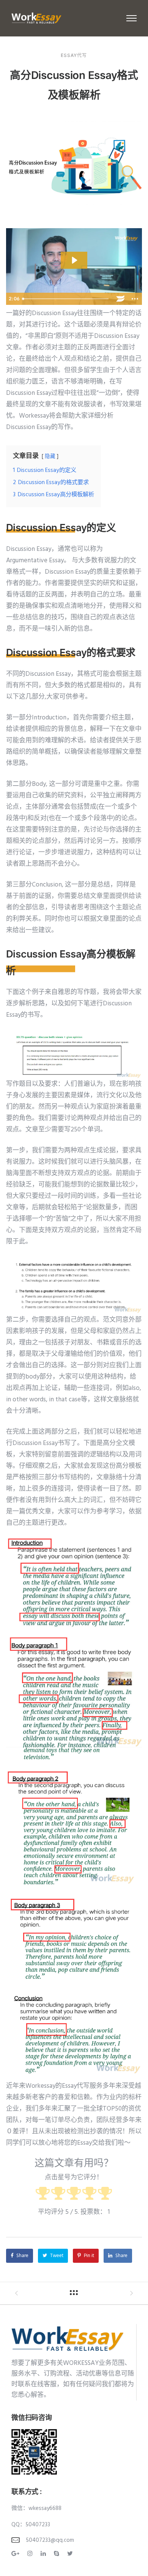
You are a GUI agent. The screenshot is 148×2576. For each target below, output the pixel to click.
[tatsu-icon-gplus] (17, 2554)
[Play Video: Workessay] (74, 260)
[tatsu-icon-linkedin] (44, 2554)
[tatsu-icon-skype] (58, 2554)
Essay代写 (74, 55)
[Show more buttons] (135, 299)
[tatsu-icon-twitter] (70, 2554)
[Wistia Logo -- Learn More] (120, 299)
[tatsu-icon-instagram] (31, 2554)
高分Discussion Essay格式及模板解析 (74, 85)
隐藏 (50, 457)
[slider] (66, 299)
